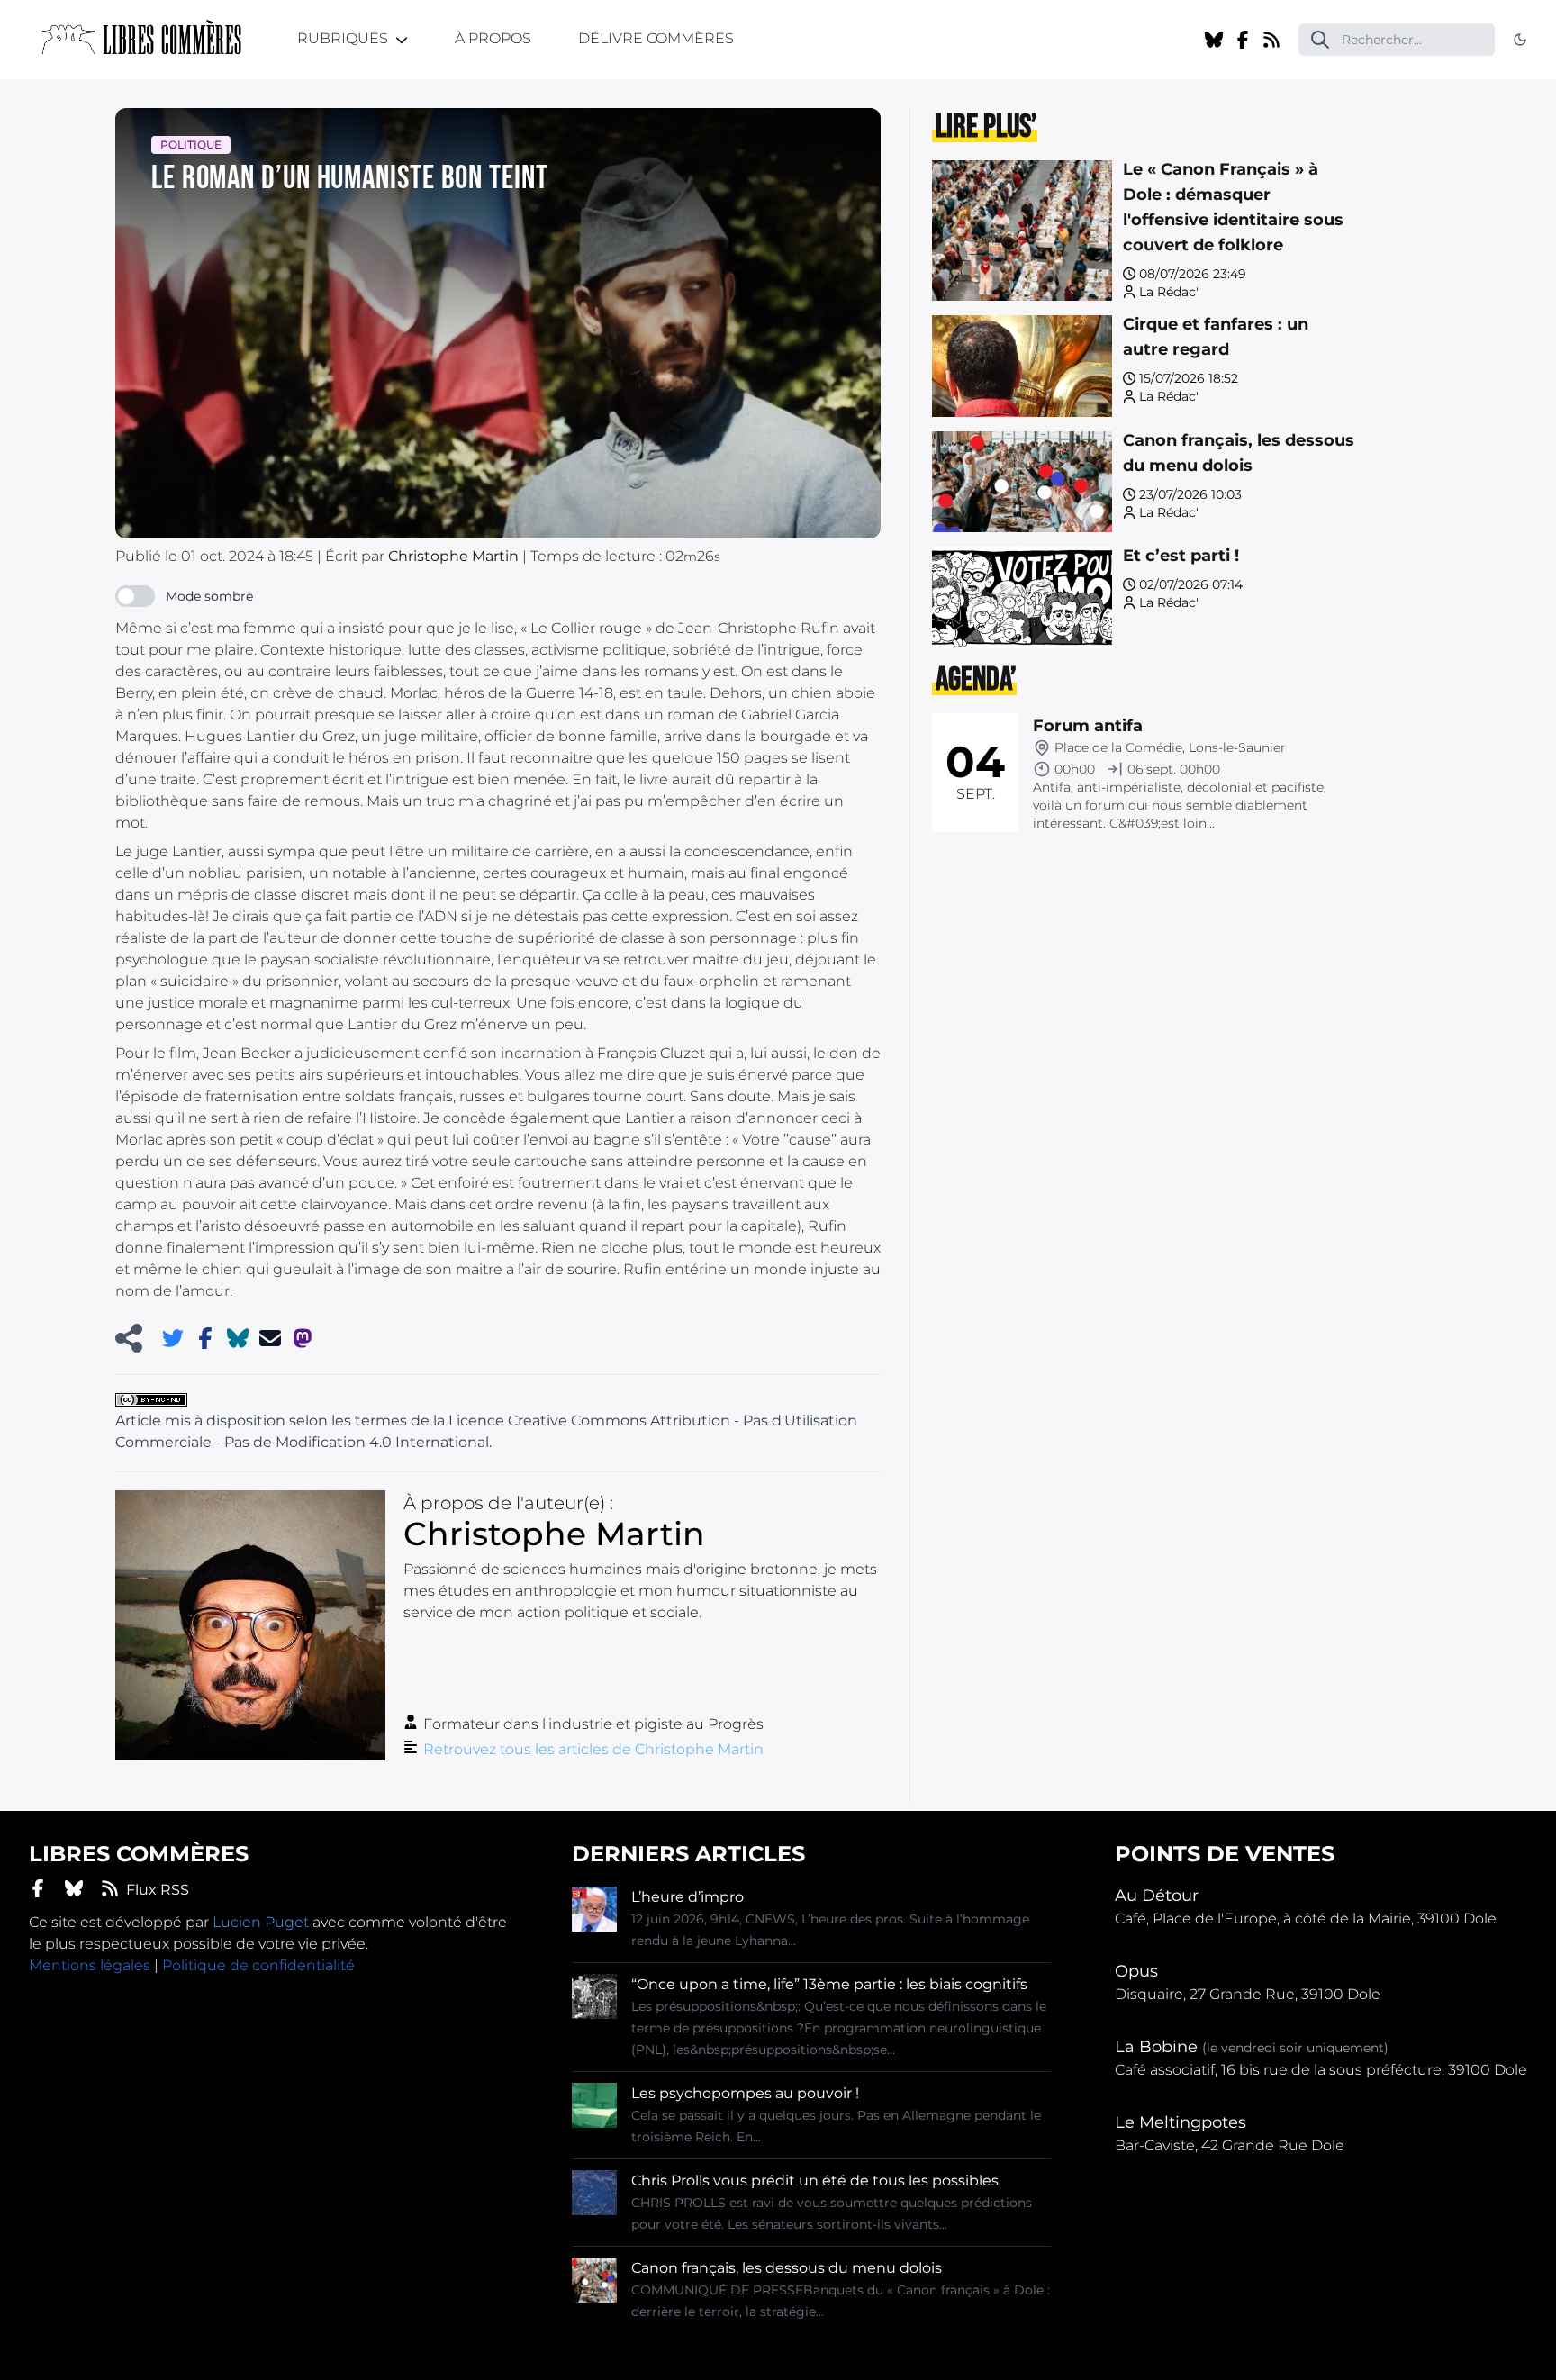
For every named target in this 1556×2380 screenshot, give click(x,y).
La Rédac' (1169, 292)
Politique (191, 145)
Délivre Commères (656, 38)
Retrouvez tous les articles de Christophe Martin (593, 1749)
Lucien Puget (261, 1922)
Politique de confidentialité (258, 1965)
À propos (493, 38)
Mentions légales (90, 1965)
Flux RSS (158, 1890)
